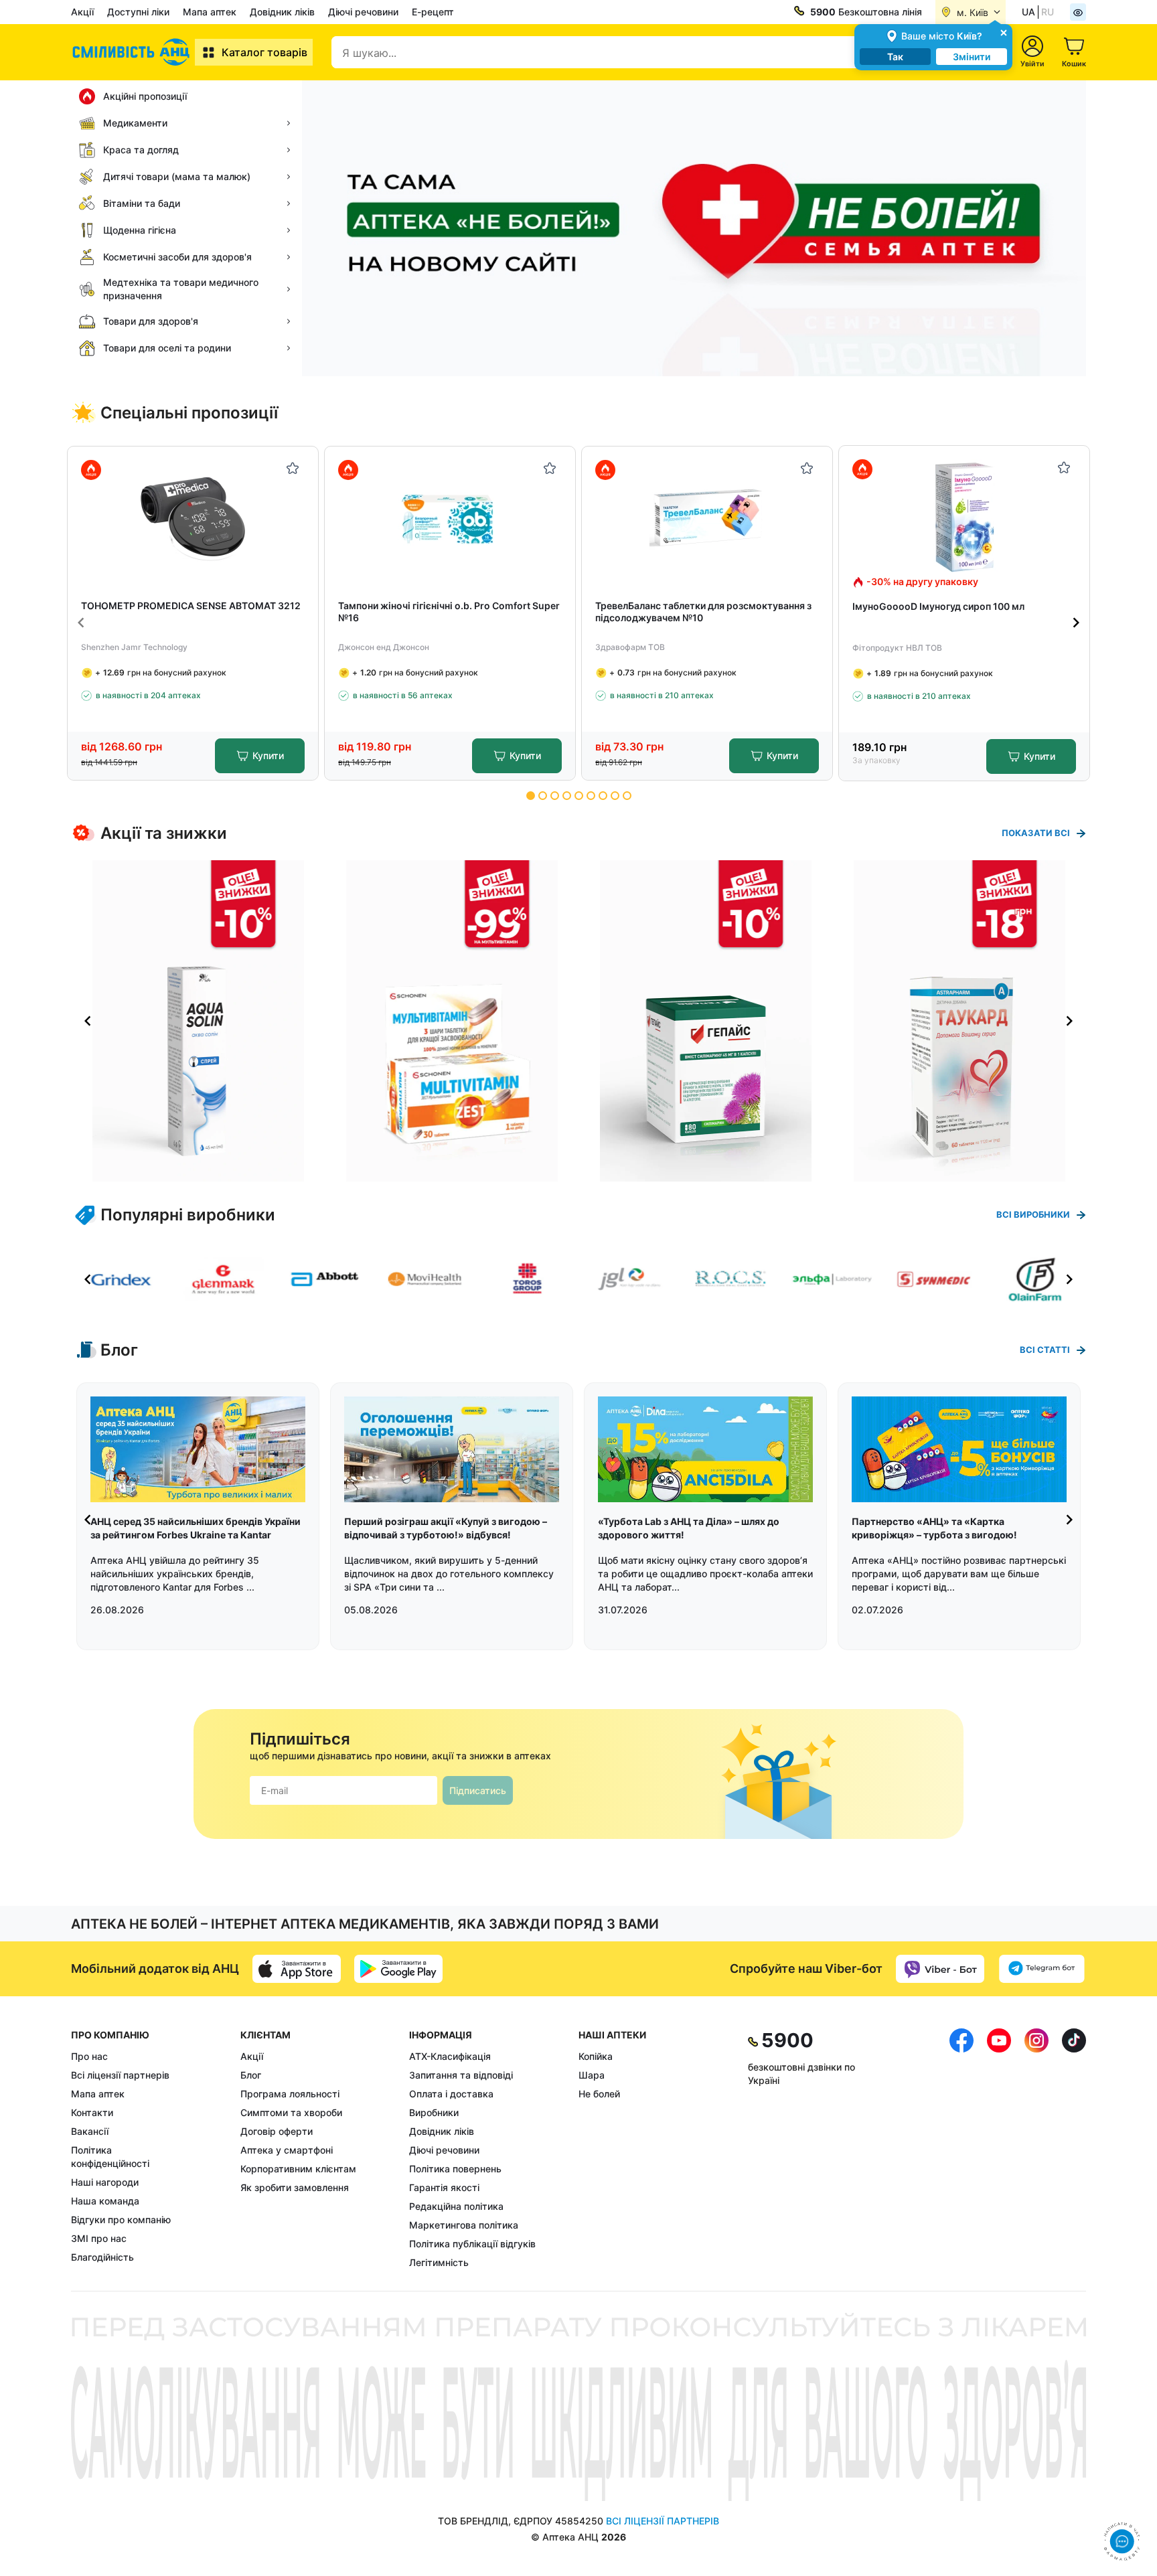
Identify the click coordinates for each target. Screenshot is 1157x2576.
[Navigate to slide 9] (627, 796)
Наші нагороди (105, 2182)
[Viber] (940, 1969)
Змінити (972, 57)
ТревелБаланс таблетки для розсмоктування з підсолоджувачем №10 (703, 612)
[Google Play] (398, 1969)
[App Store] (297, 1969)
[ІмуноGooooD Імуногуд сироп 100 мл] (965, 517)
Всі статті (1045, 1350)
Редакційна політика (456, 2206)
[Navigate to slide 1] (531, 796)
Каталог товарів (264, 52)
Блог (251, 2075)
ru (1048, 12)
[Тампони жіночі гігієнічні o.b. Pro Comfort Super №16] (450, 518)
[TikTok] (1074, 2149)
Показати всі (1036, 833)
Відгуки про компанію (121, 2220)
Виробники (434, 2112)
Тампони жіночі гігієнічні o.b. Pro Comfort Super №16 (449, 612)
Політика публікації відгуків (472, 2244)
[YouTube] (999, 2149)
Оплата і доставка (451, 2094)
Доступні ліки (138, 12)
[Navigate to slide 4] (567, 796)
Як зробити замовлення (295, 2187)
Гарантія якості (444, 2187)
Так (895, 57)
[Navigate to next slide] (1076, 623)
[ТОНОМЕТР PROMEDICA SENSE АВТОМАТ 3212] (193, 518)
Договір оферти (277, 2131)
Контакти (92, 2112)
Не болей (599, 2094)
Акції (82, 12)
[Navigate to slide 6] (591, 796)
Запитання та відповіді (461, 2075)
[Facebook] (961, 2149)
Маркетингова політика (464, 2225)
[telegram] (1042, 1969)
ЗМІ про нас (99, 2238)
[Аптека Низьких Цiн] (133, 52)
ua (1028, 12)
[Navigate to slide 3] (555, 796)
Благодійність (102, 2257)
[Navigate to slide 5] (579, 796)
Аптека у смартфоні (287, 2150)
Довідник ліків (282, 12)
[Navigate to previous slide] (81, 623)
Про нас (89, 2056)
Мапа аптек (210, 12)
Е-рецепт (433, 12)
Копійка (596, 2056)
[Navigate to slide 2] (543, 796)
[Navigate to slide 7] (603, 796)
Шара (592, 2075)
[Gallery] (578, 1021)
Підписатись (478, 1790)
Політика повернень (455, 2169)
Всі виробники (1033, 1214)
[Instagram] (1036, 2149)
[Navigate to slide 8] (615, 796)
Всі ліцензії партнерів (120, 2075)
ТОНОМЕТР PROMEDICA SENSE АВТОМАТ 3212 (191, 606)
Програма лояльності (290, 2094)
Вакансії (90, 2131)
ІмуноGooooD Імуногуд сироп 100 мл (938, 606)
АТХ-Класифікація (450, 2056)
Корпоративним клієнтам (298, 2169)
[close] (1004, 32)
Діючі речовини (363, 12)
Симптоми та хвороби (291, 2112)
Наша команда (105, 2201)
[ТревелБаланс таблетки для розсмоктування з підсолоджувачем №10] (707, 518)
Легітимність (439, 2262)
